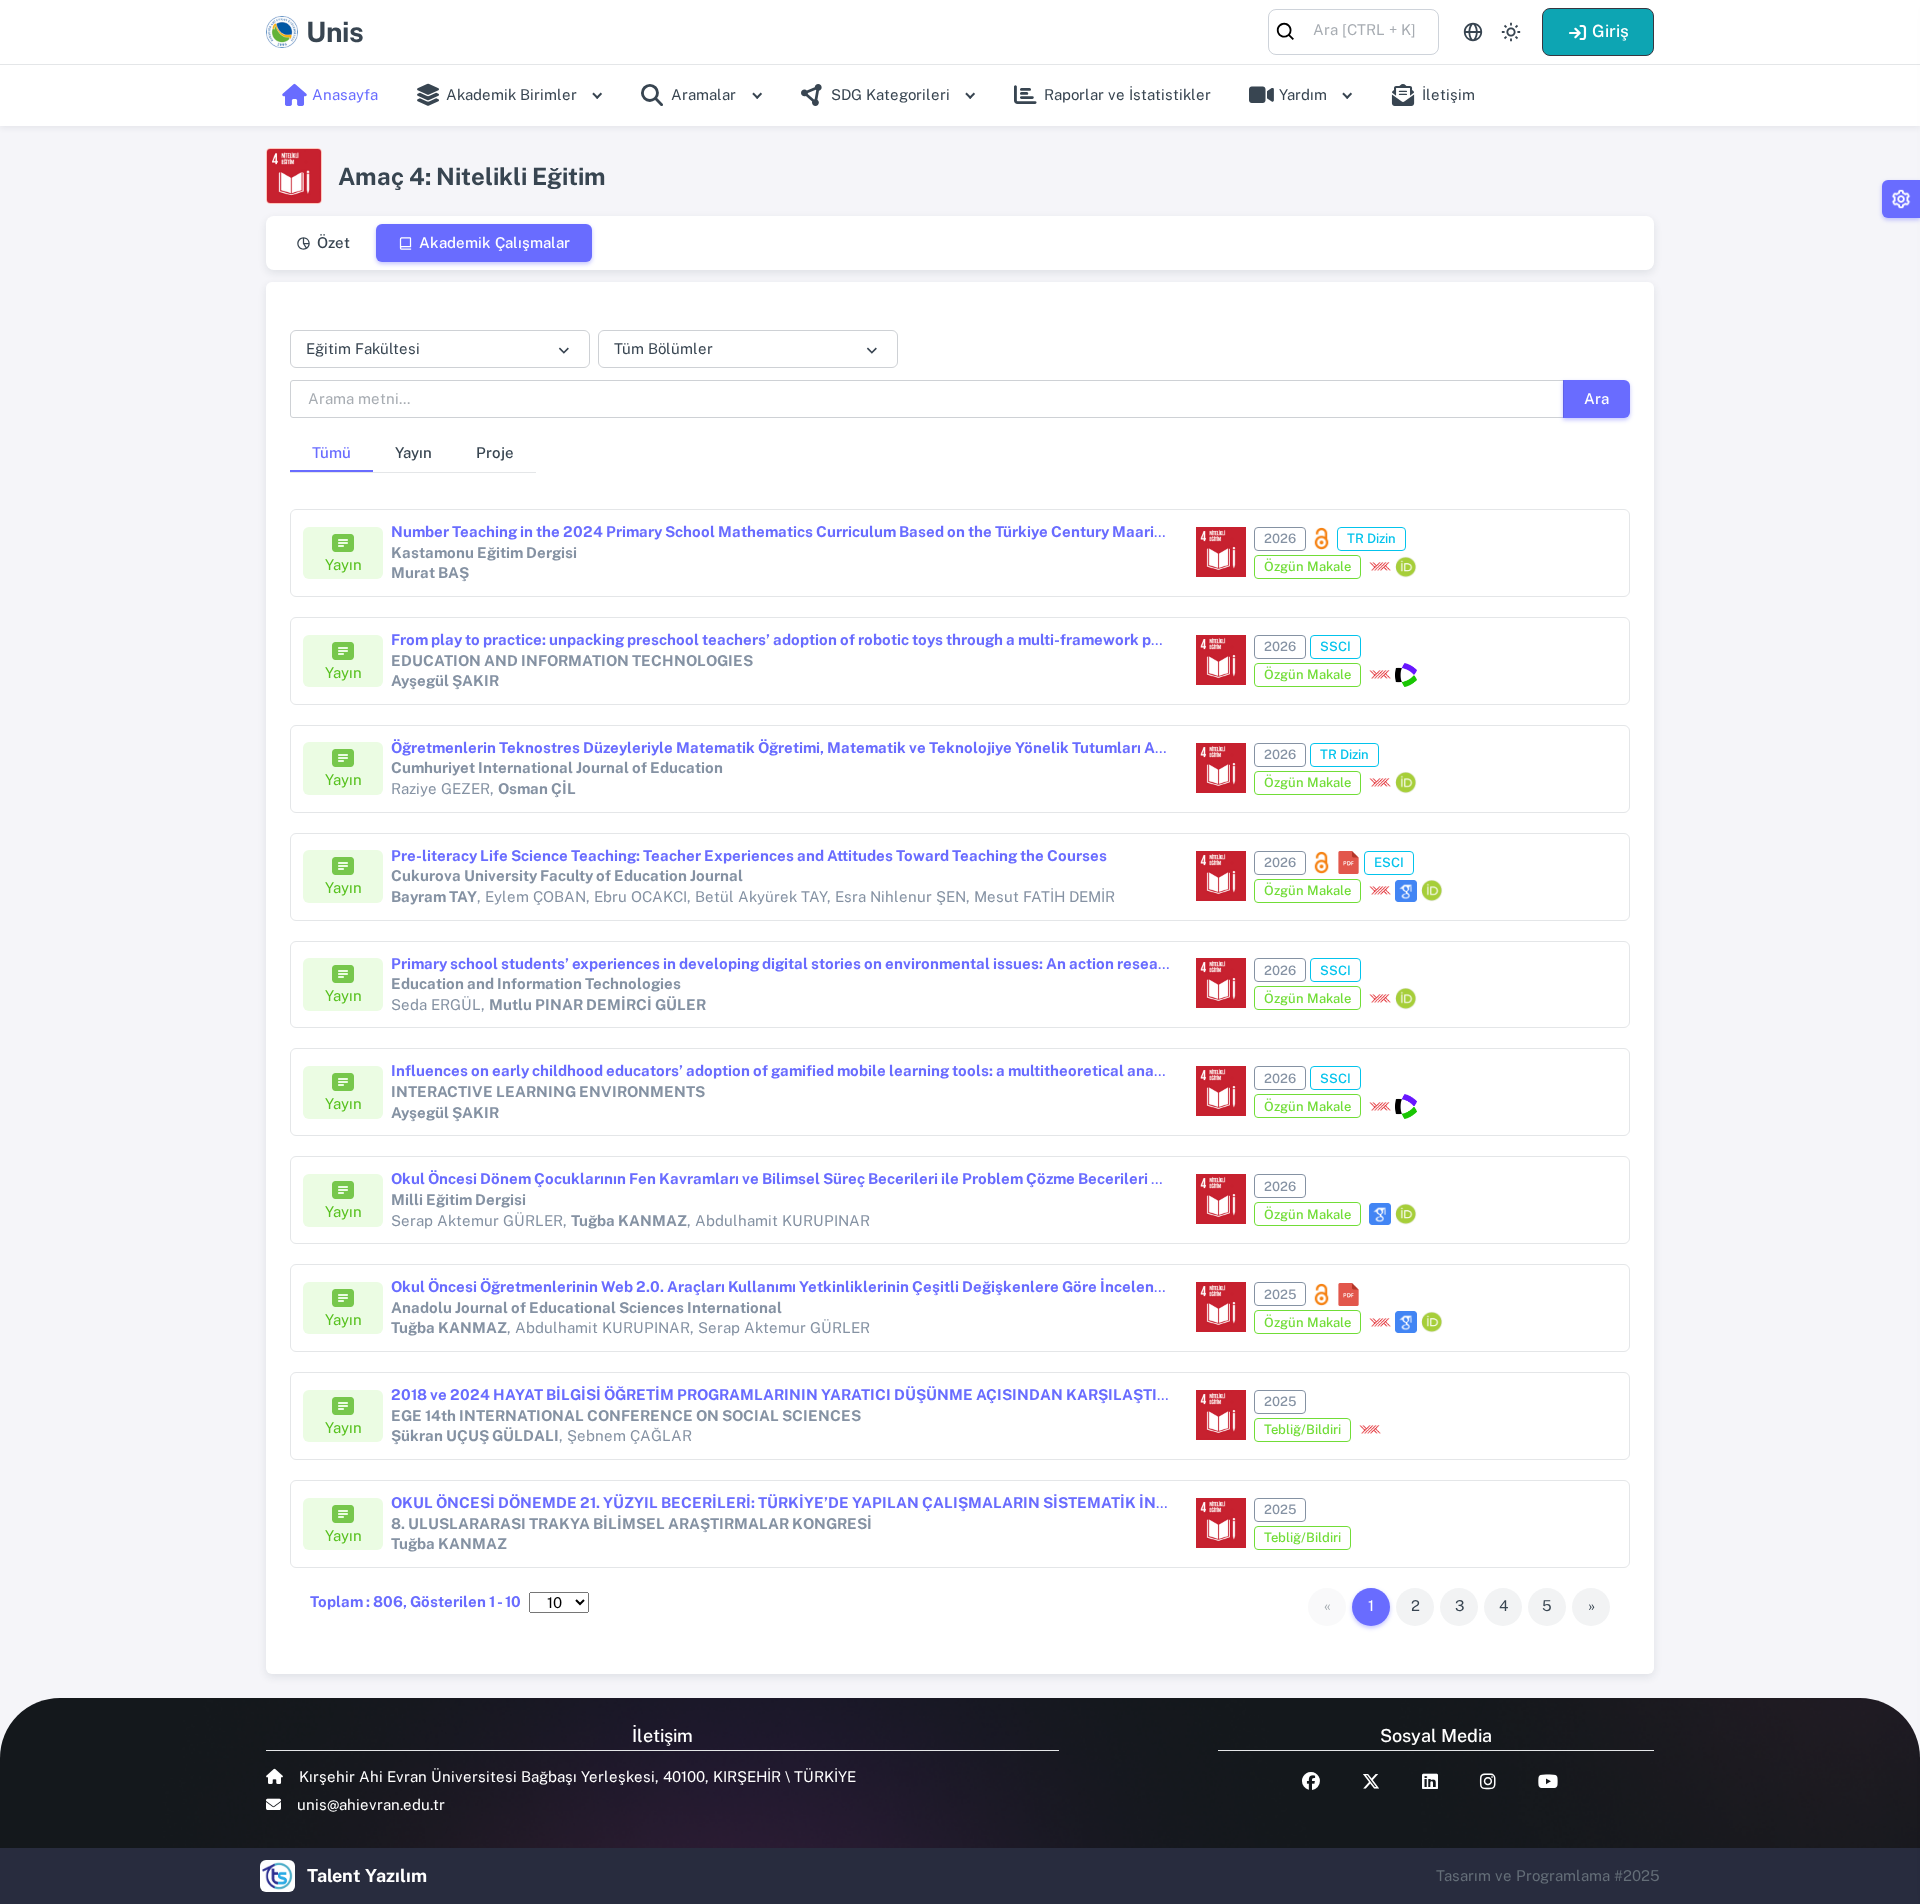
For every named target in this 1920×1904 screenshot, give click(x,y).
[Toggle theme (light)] (1511, 32)
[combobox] (1353, 30)
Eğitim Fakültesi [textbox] (363, 348)
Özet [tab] (333, 242)
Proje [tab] (495, 452)
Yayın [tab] (413, 452)
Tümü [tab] (331, 452)
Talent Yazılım (367, 1875)
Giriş (1610, 31)
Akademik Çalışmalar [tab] (494, 242)
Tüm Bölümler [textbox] (663, 348)
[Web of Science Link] (1406, 675)
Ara (1596, 398)
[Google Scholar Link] (1406, 890)
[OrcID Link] (1406, 567)
